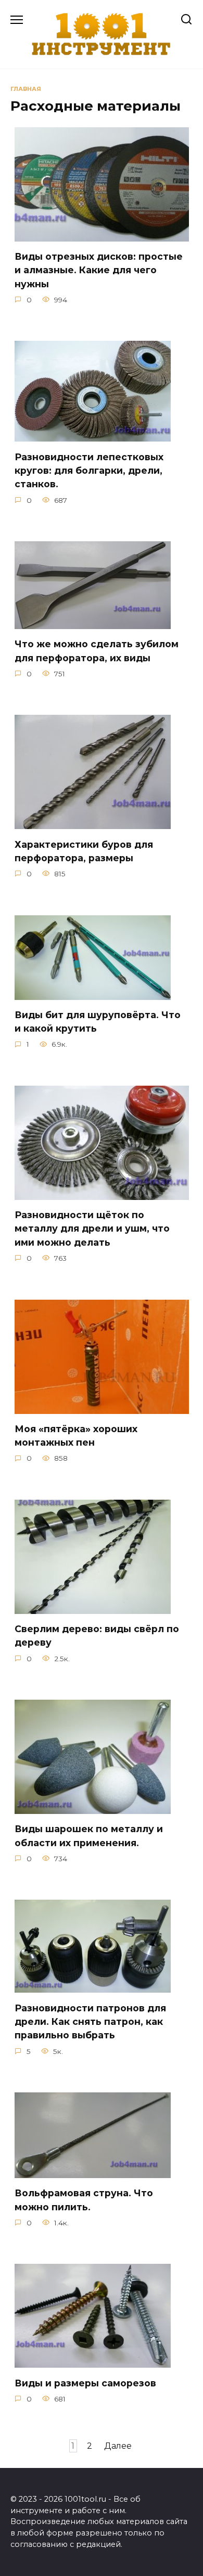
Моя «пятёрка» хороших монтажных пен (76, 1436)
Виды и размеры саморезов (85, 2383)
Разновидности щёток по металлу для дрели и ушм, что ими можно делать (92, 1229)
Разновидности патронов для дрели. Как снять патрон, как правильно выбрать (90, 2021)
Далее (118, 2446)
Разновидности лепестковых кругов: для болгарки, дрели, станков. (89, 470)
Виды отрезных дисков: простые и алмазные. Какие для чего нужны (99, 270)
